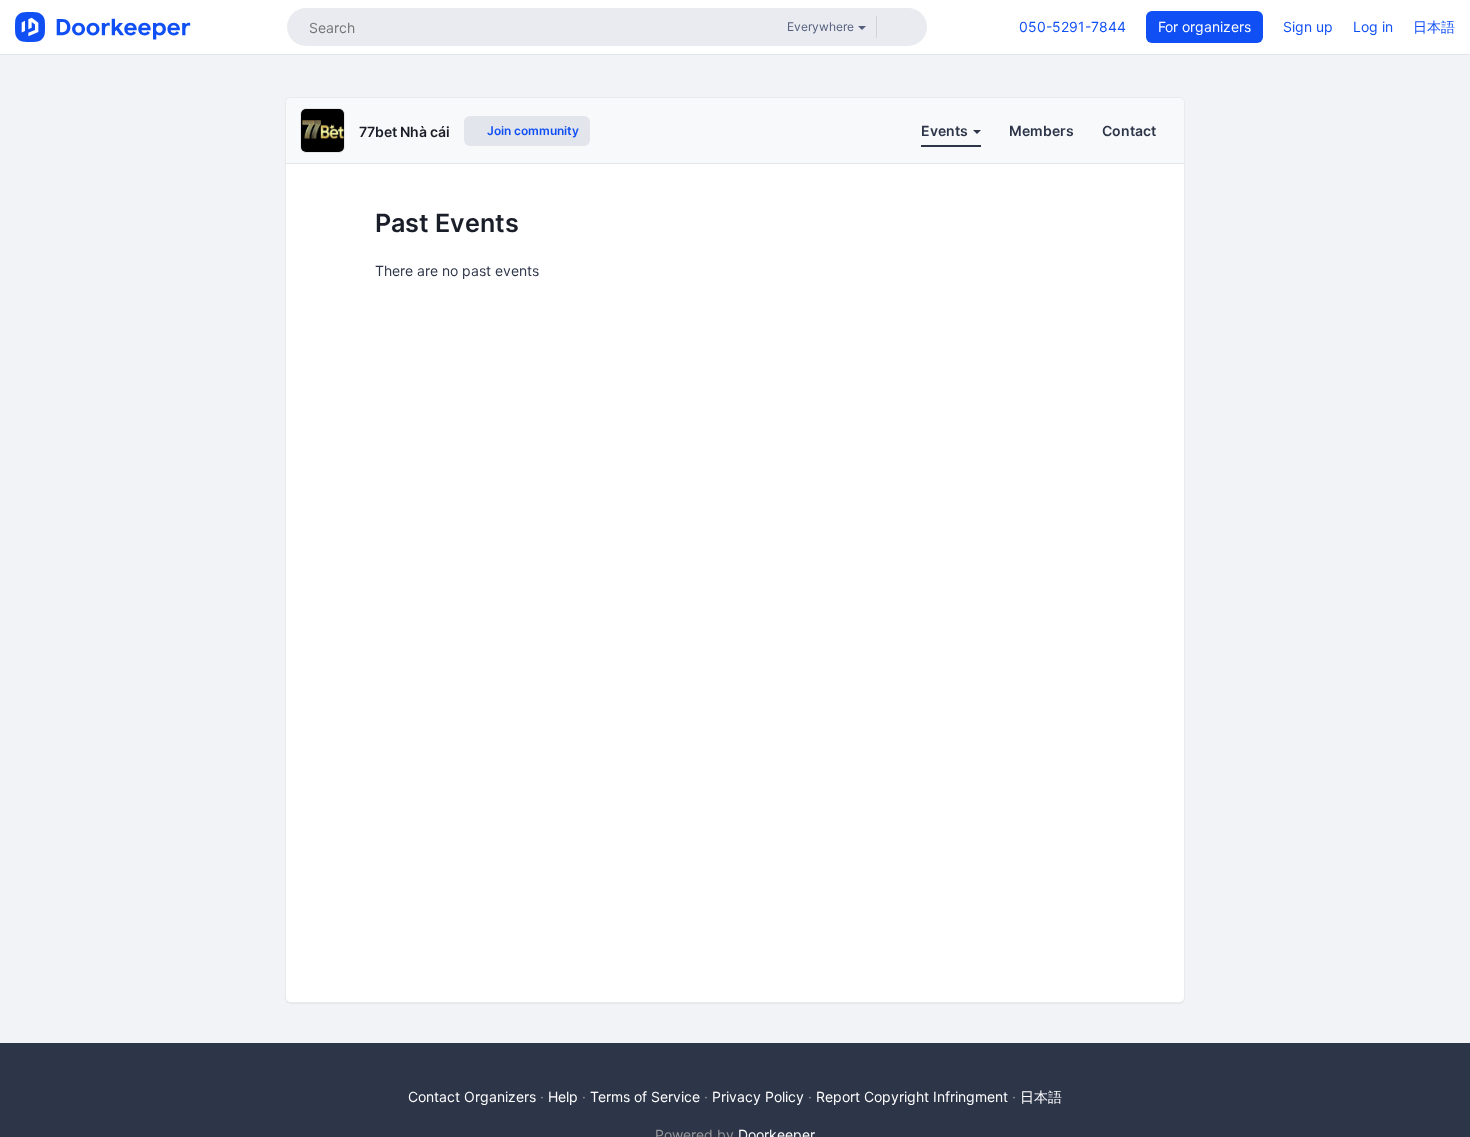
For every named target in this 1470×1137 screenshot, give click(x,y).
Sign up (1308, 26)
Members (1041, 130)
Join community (531, 130)
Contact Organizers (472, 1096)
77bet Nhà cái (404, 131)
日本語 (1434, 26)
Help (563, 1096)
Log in (1373, 26)
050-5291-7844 (1072, 26)
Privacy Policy (758, 1096)
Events (946, 130)
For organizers (1204, 26)
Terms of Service (645, 1096)
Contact (1129, 130)
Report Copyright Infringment (912, 1096)
